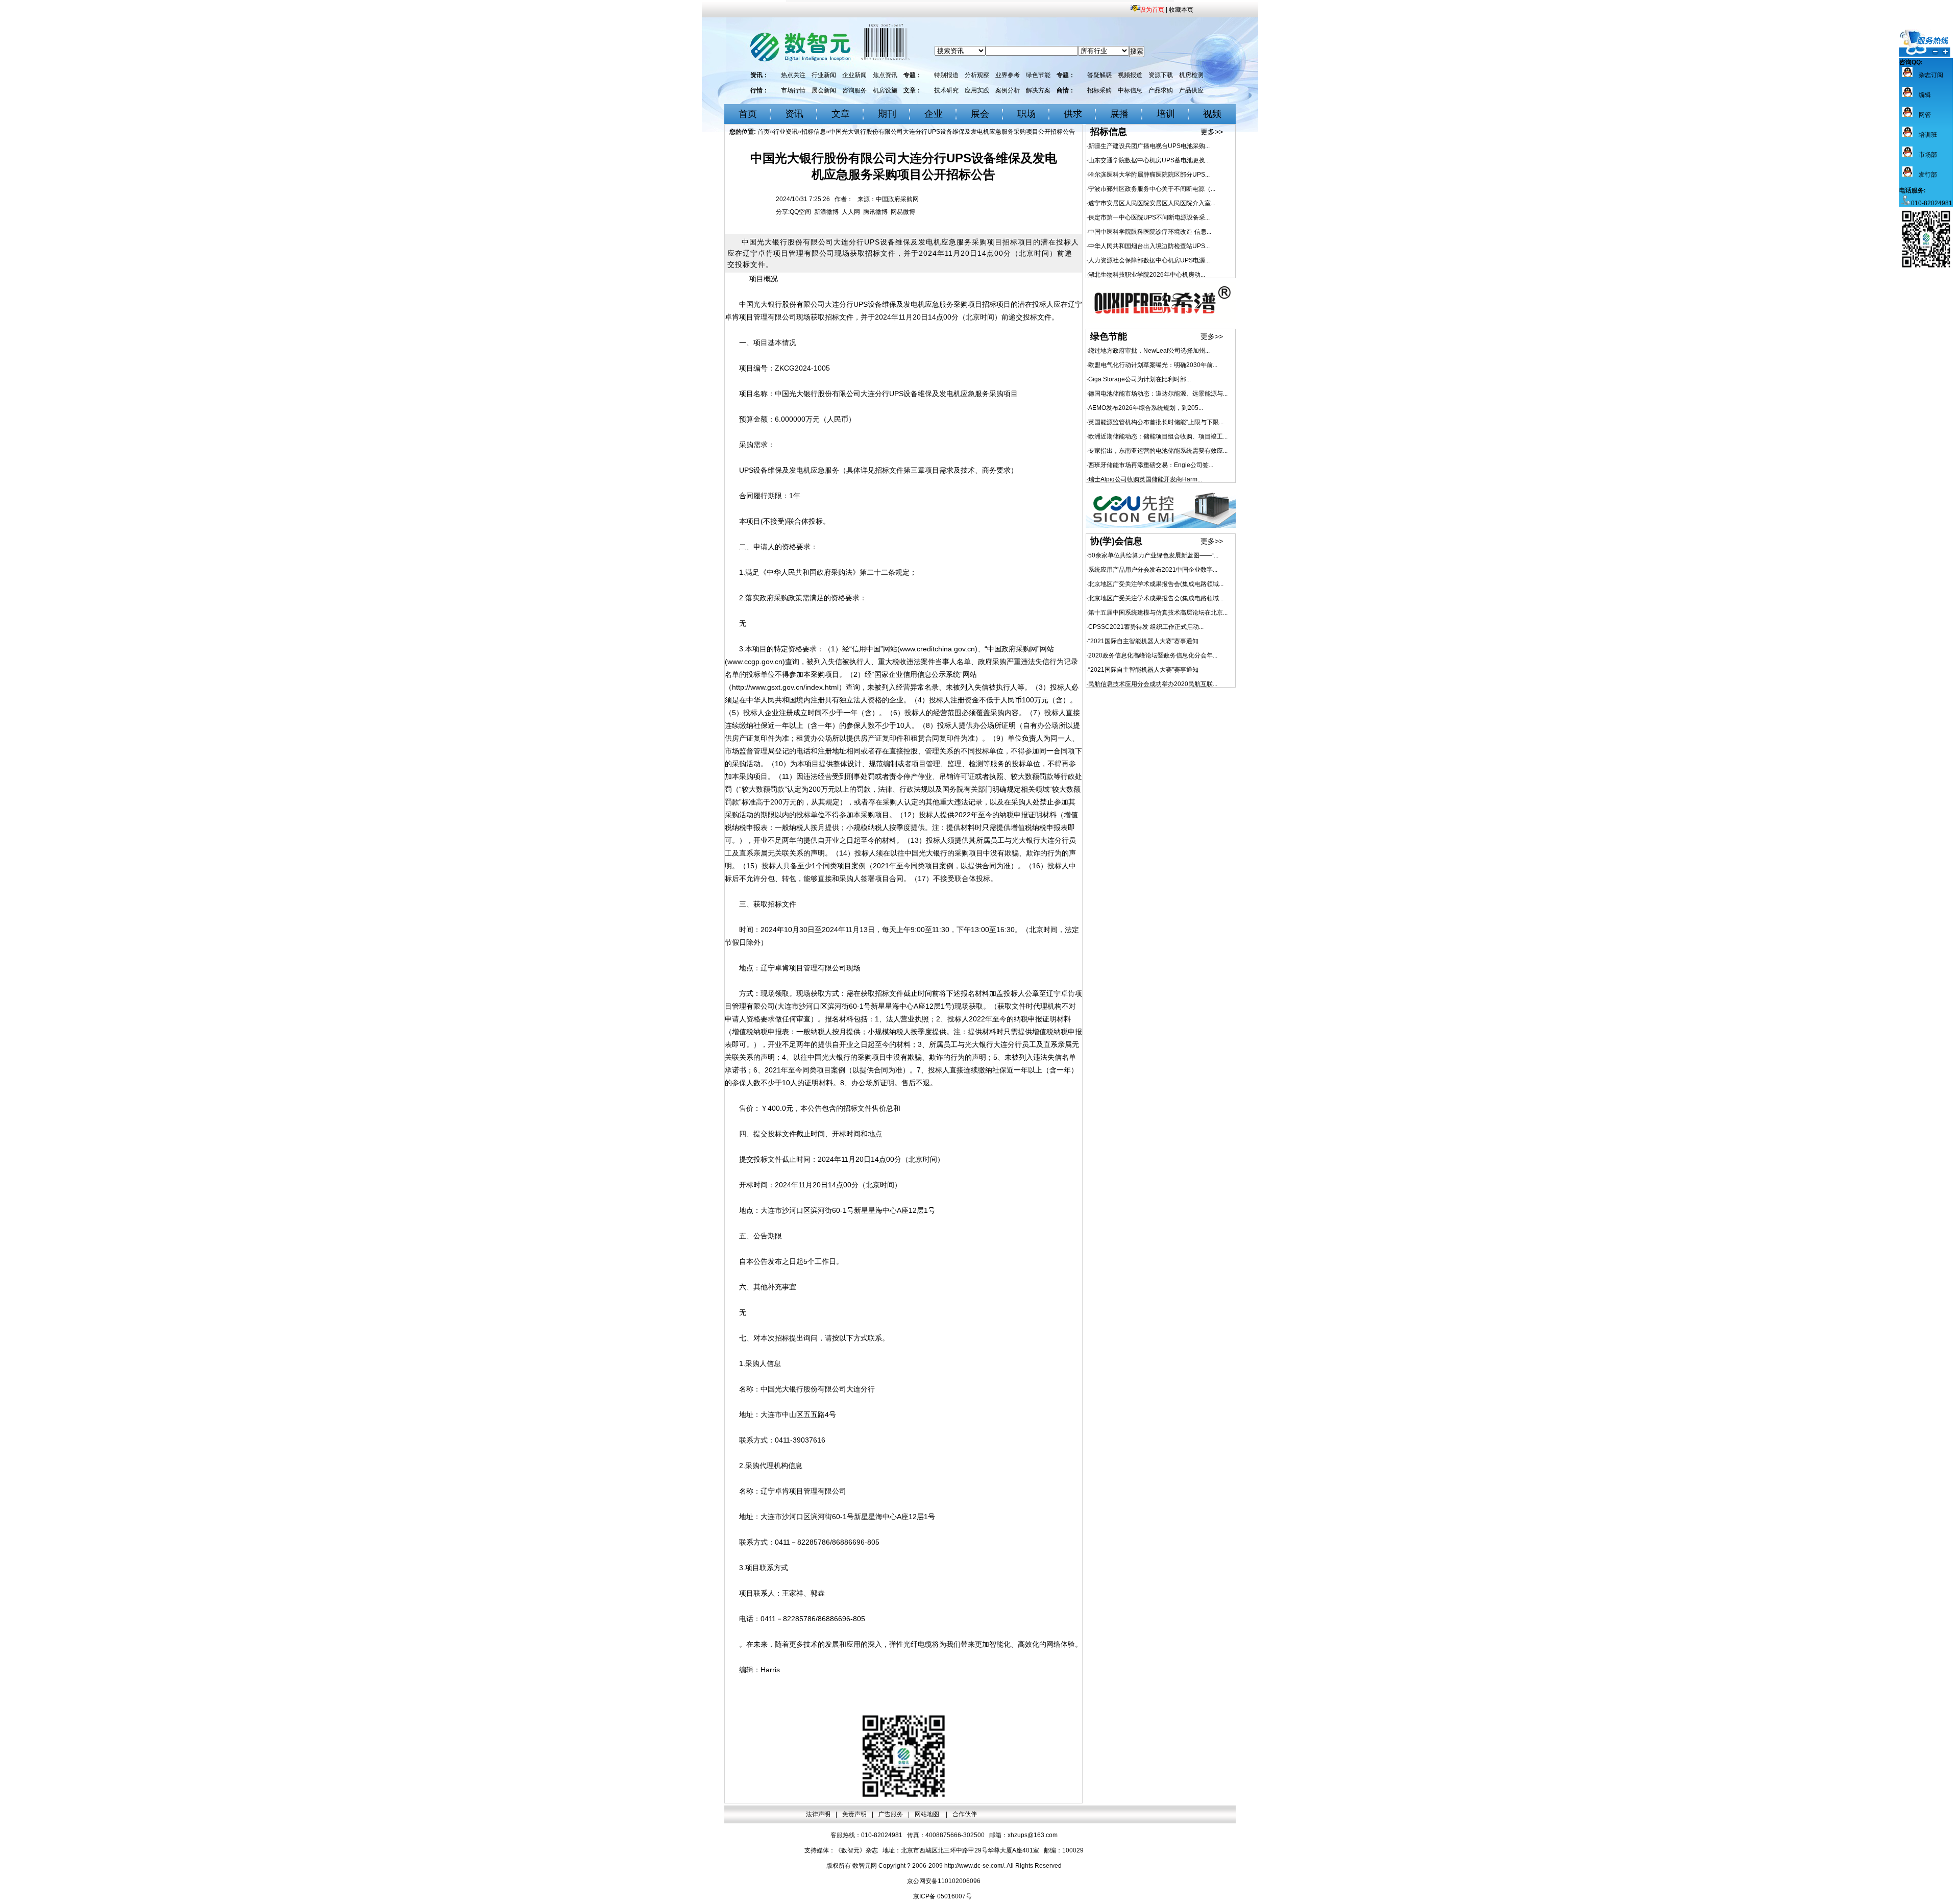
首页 (748, 114)
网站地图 (928, 1814)
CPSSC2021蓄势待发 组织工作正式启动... (1146, 627)
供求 (1073, 114)
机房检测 (1191, 75)
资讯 (794, 114)
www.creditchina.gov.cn (937, 649)
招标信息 (814, 132)
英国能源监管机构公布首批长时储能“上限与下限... (1156, 422)
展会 (980, 114)
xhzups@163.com (1033, 1835)
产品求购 (1161, 90)
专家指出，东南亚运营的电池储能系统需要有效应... (1158, 451)
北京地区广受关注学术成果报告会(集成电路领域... (1156, 584)
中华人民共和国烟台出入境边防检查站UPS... (1149, 246)
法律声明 (818, 1814)
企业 (934, 114)
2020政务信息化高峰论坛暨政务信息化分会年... (1153, 655)
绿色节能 (1038, 75)
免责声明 (854, 1814)
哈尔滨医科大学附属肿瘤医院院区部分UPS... (1149, 175)
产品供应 (1191, 90)
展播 (1119, 114)
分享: (783, 212)
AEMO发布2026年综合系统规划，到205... (1146, 408)
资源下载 (1161, 75)
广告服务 (891, 1814)
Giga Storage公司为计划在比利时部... (1140, 379)
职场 (1026, 114)
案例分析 (1008, 90)
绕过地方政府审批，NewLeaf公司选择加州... (1149, 351)
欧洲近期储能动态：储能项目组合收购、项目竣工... (1158, 436)
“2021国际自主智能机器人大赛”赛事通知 (1143, 641)
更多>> (1212, 132)
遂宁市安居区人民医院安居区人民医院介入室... (1152, 203)
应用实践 (977, 90)
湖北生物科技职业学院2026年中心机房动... (1147, 275)
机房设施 (885, 90)
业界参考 (1008, 75)
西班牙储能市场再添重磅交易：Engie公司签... (1151, 465)
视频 (1212, 114)
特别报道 (946, 75)
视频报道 (1130, 75)
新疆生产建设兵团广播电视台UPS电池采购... (1149, 146)
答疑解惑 (1099, 75)
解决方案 (1038, 90)
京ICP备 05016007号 (942, 1896)
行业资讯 (786, 132)
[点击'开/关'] (1925, 43)
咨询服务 (854, 90)
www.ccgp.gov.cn (755, 662)
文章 (841, 114)
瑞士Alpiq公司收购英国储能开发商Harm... (1145, 479)
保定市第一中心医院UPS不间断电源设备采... (1149, 217)
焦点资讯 (885, 75)
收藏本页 (1181, 10)
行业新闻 (824, 75)
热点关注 (793, 75)
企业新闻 (854, 75)
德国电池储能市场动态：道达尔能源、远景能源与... (1158, 394)
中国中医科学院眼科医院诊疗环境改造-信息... (1150, 232)
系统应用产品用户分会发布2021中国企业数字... (1153, 570)
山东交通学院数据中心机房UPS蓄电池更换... (1149, 160)
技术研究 (946, 90)
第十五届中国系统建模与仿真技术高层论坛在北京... (1158, 613)
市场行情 (793, 90)
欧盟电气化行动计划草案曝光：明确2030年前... (1153, 365)
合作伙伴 (965, 1814)
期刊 (887, 114)
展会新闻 (824, 90)
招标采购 (1099, 90)
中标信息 (1130, 90)
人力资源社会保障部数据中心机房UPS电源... (1149, 260)
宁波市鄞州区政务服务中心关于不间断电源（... (1152, 189)
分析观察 (977, 75)
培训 (1166, 114)
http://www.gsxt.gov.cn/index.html (785, 687)
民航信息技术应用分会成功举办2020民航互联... (1153, 684)
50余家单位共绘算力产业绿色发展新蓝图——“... (1153, 555)
